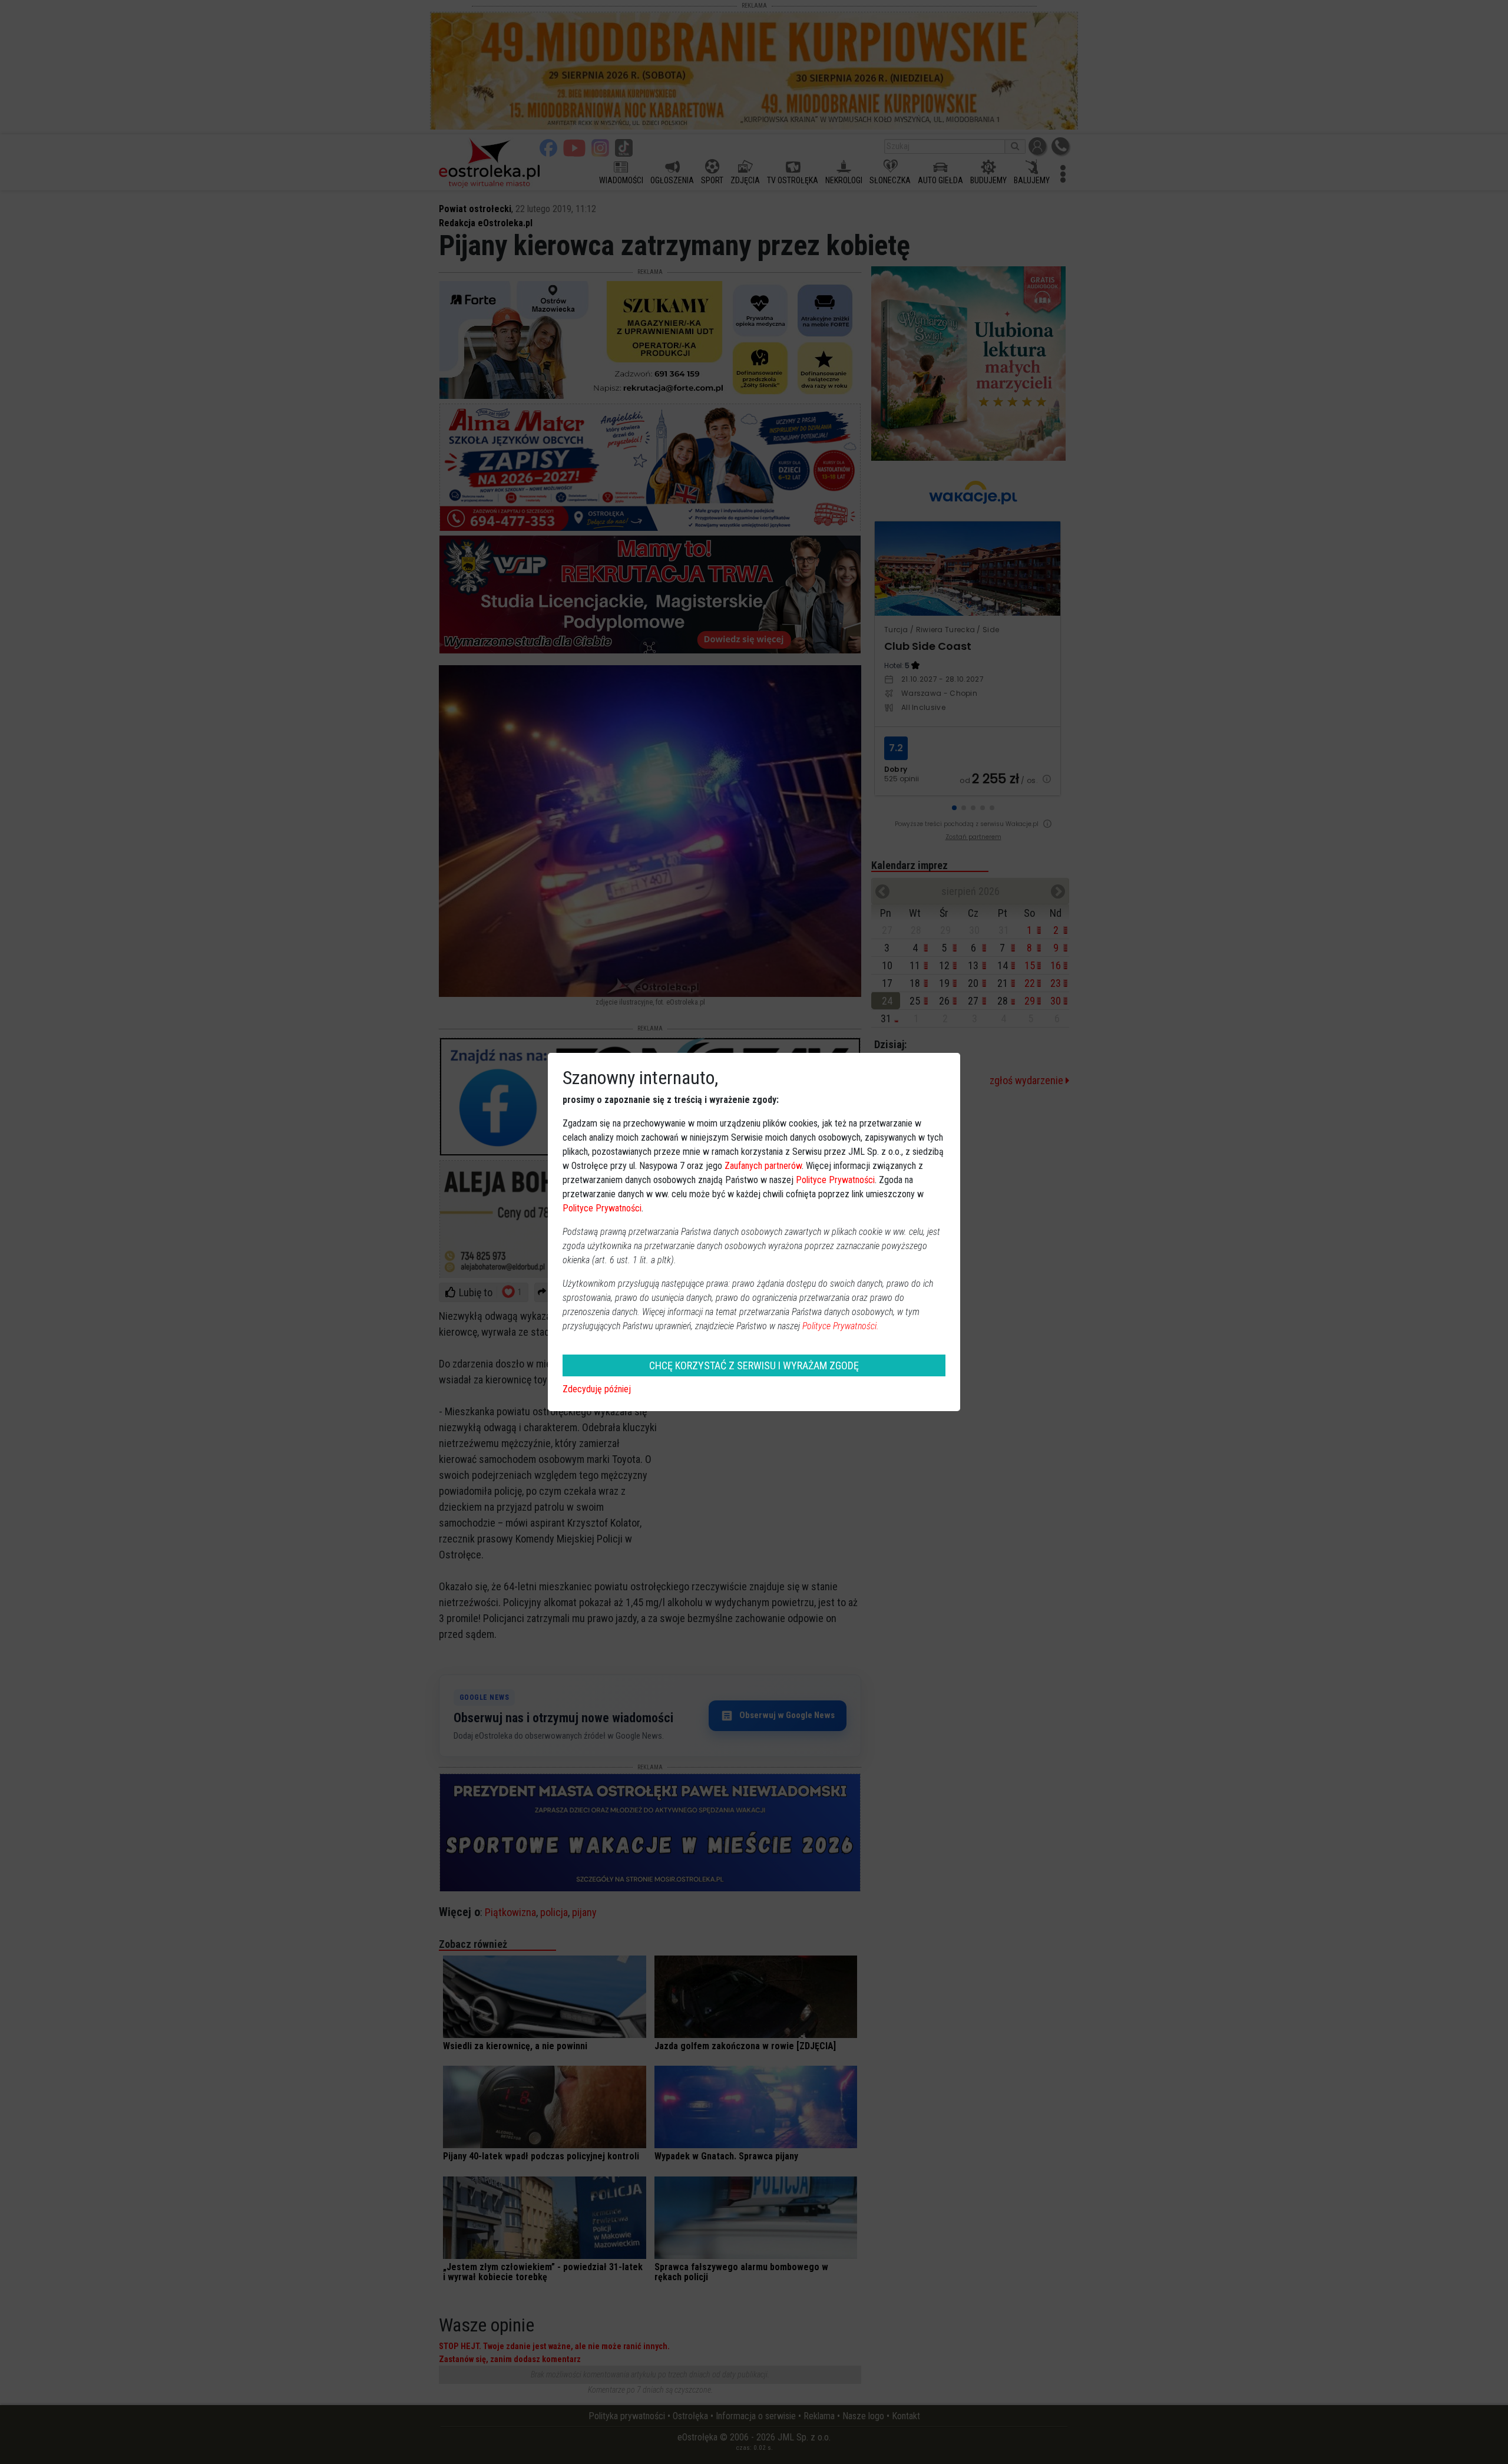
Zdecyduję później (597, 1389)
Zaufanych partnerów (763, 1166)
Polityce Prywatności (835, 1180)
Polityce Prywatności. (841, 1326)
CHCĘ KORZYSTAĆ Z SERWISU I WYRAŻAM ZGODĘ (754, 1365)
